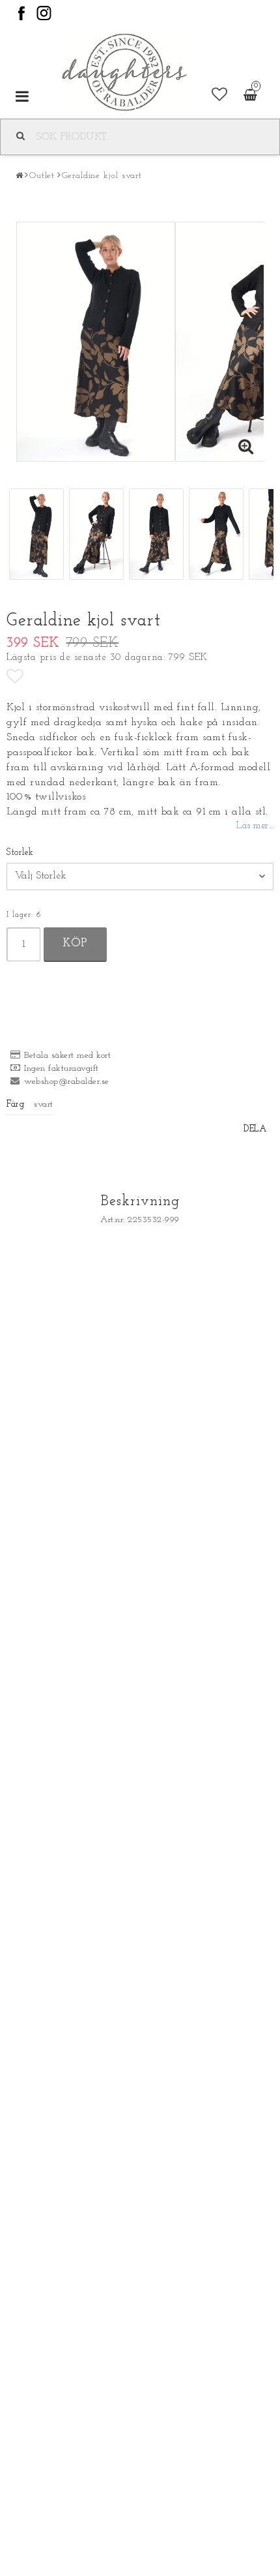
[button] (220, 96)
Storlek (20, 853)
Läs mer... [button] (255, 826)
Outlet (42, 176)
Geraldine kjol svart (102, 176)
